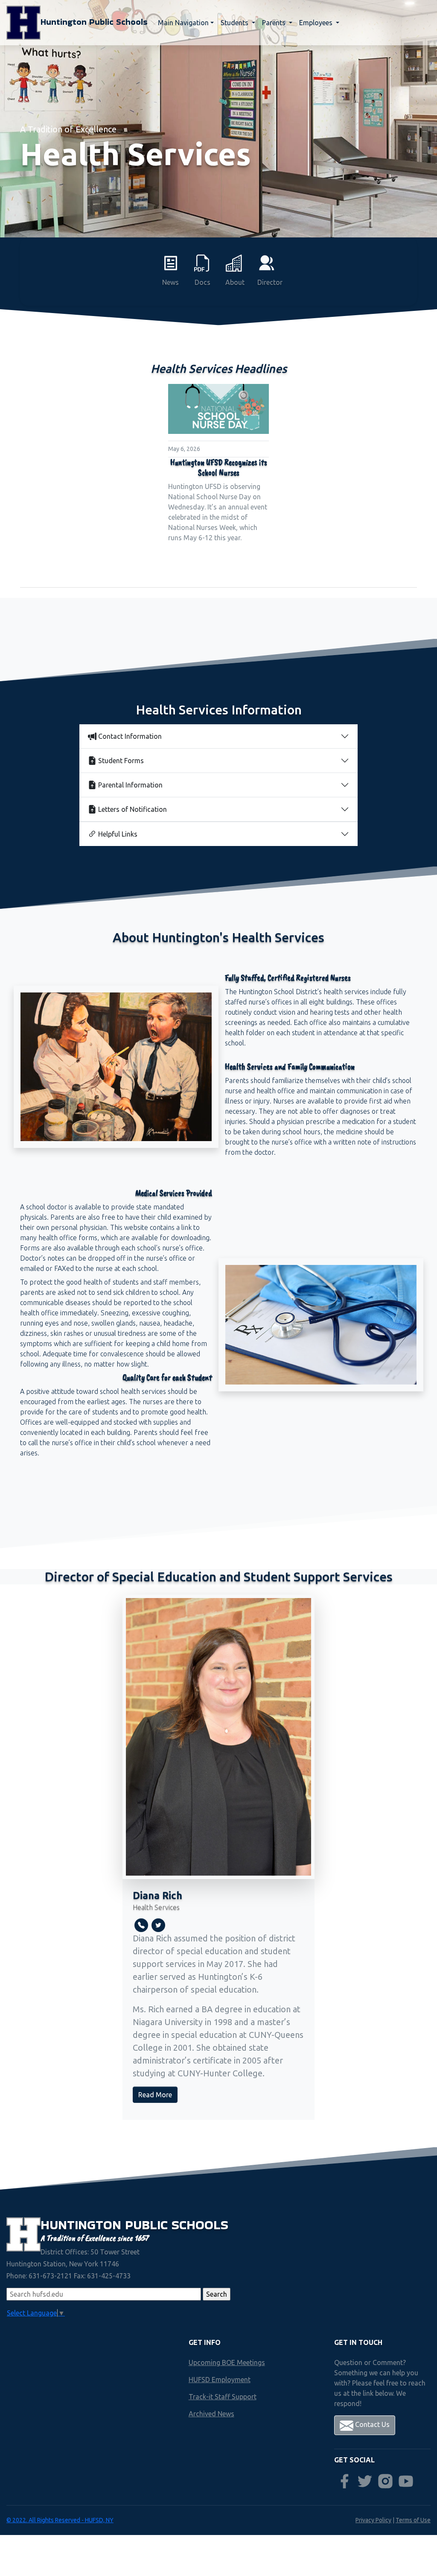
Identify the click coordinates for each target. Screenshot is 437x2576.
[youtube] (406, 2481)
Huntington (83, 2225)
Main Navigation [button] (183, 23)
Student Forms (121, 761)
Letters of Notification (133, 809)
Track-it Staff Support (223, 2397)
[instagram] (385, 2481)
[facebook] (344, 2481)
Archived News (211, 2414)
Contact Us (371, 2424)
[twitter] (158, 1925)
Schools (200, 2225)
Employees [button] (317, 23)
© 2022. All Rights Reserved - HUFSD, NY (60, 2520)
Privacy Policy (373, 2520)
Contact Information (130, 736)
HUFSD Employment (220, 2380)
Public (148, 2225)
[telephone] (141, 1925)
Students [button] (235, 23)
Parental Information (130, 785)
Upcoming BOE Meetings (227, 2362)
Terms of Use (413, 2520)
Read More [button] (155, 2095)
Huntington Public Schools (94, 22)
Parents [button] (275, 23)
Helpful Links (118, 834)
